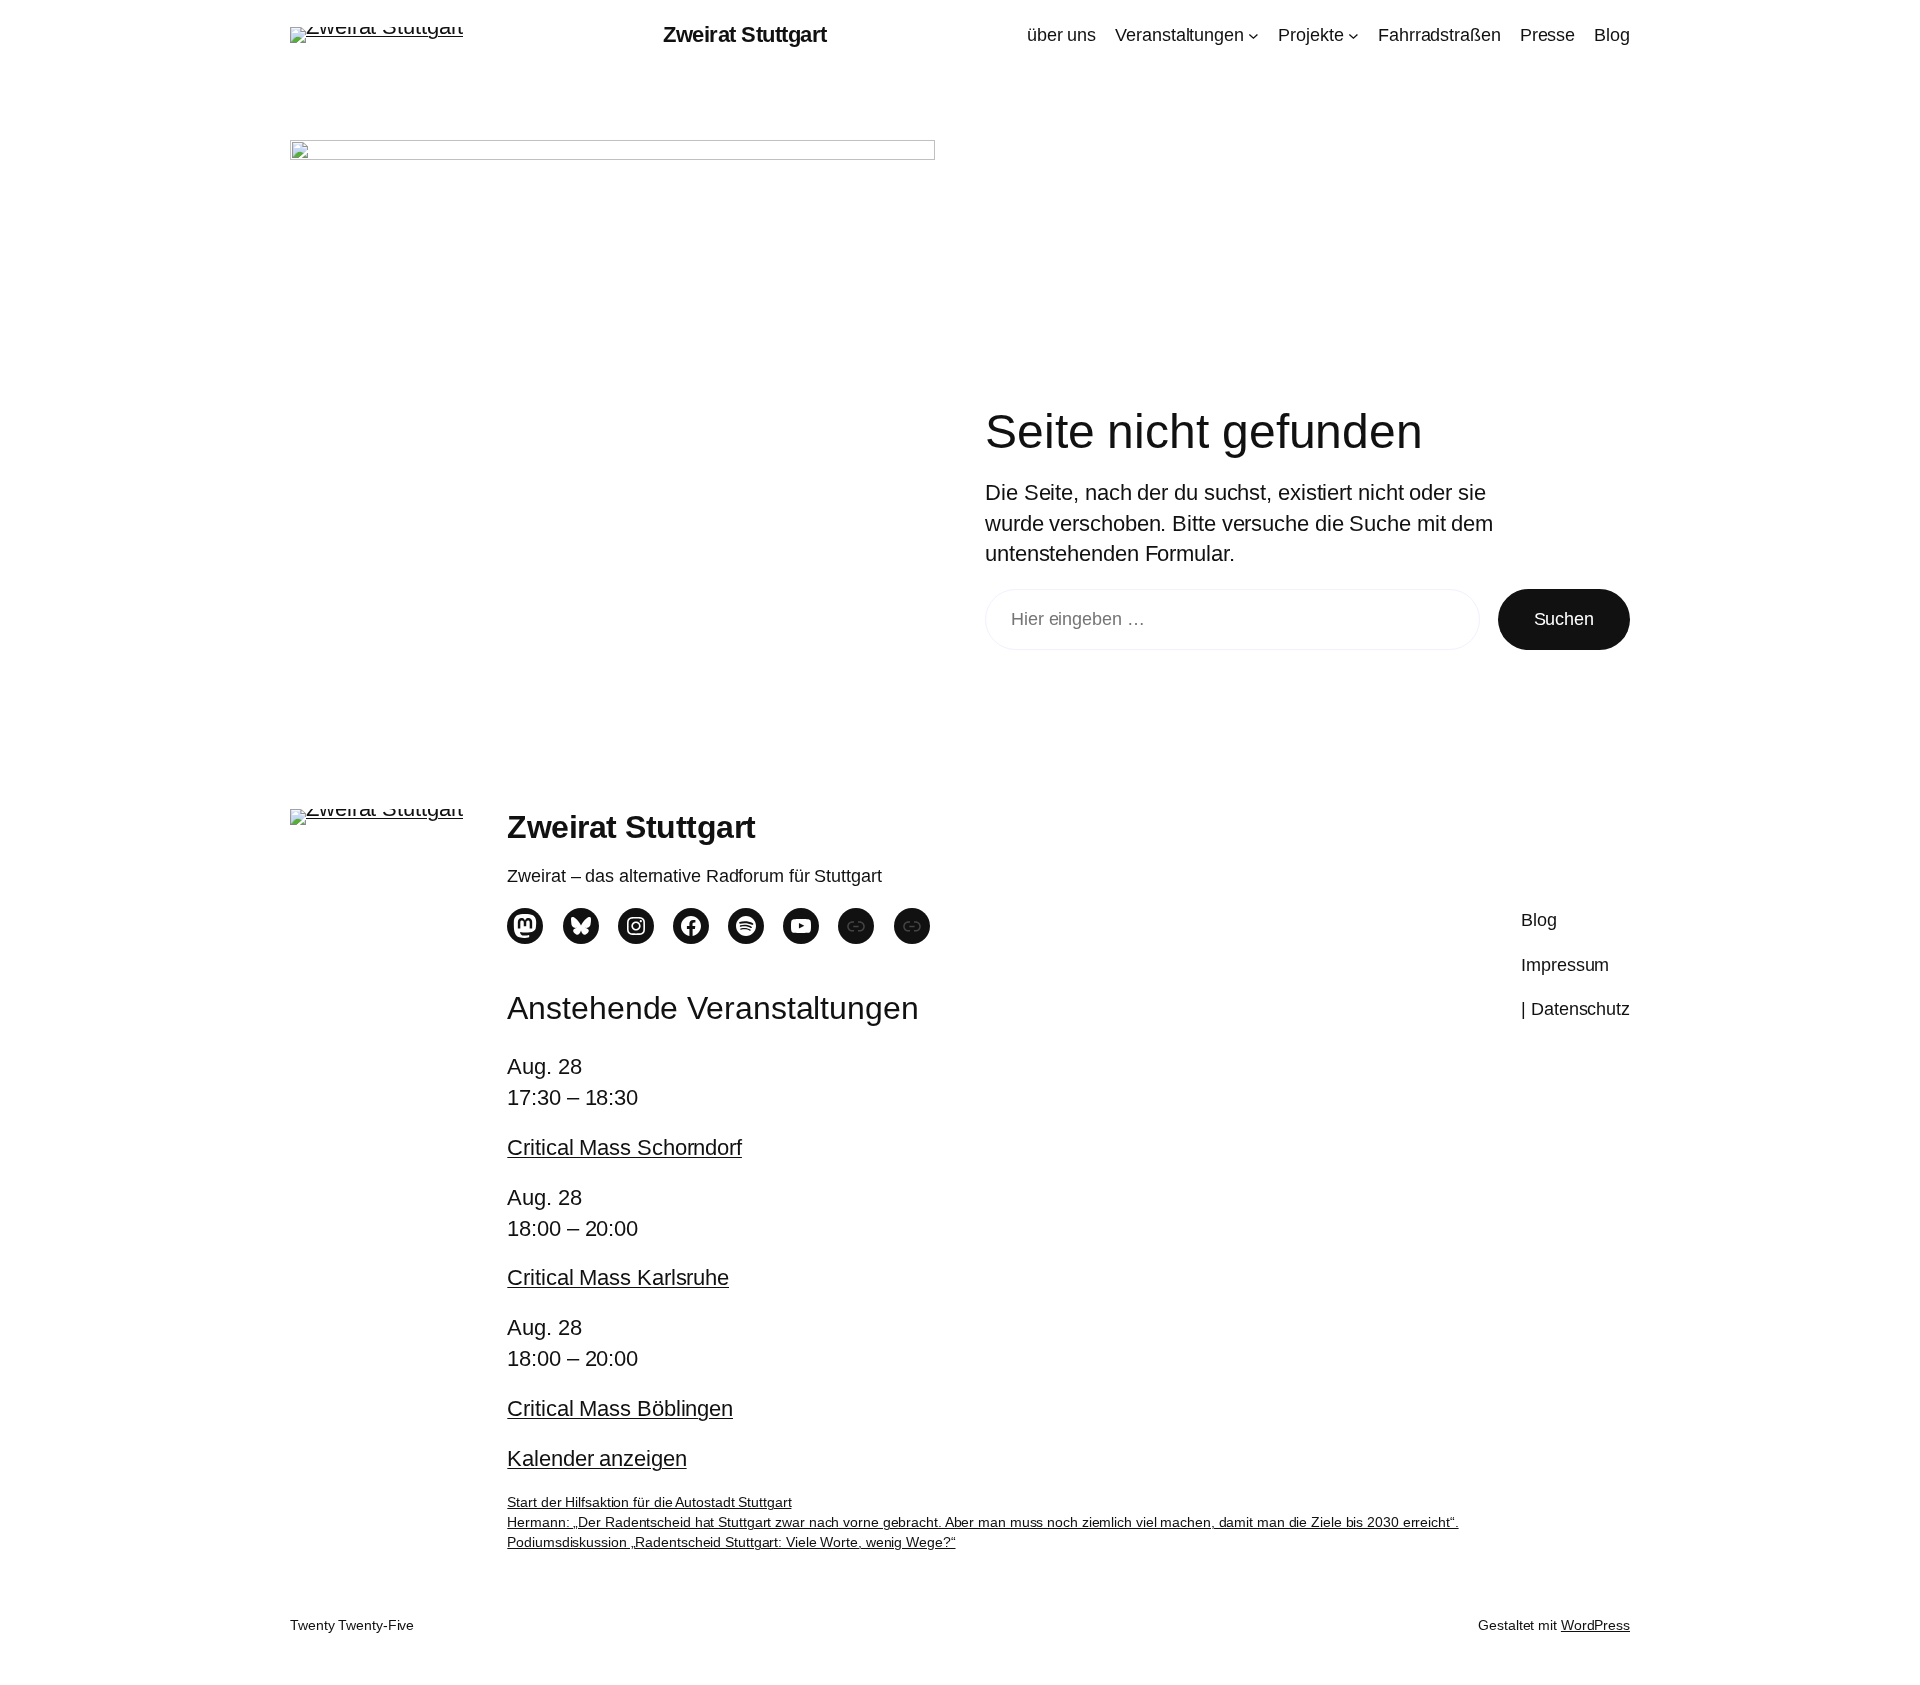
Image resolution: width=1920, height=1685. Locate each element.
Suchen (1564, 619)
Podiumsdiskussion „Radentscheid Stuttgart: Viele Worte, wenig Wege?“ (731, 1542)
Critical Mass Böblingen (620, 1408)
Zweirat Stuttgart (745, 34)
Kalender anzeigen (596, 1458)
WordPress (1595, 1625)
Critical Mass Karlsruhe (618, 1277)
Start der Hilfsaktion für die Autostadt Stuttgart (649, 1502)
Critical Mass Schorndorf (624, 1147)
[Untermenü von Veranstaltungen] (1253, 35)
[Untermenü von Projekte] (1353, 35)
